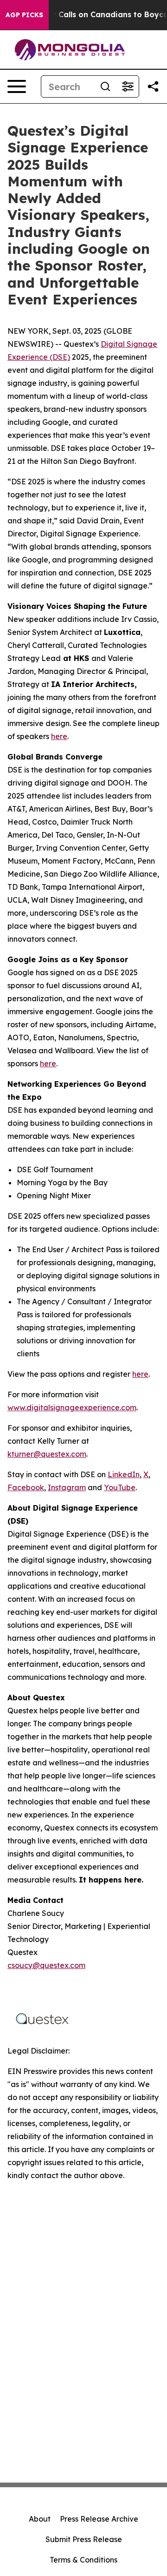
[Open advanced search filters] (128, 86)
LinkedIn (124, 1474)
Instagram (67, 1487)
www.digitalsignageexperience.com (72, 1407)
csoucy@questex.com (46, 1965)
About (40, 2519)
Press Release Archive (99, 2519)
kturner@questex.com (47, 1454)
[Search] (105, 86)
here (59, 736)
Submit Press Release (84, 2539)
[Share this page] (153, 86)
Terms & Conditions (83, 2560)
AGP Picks (24, 15)
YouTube (120, 1487)
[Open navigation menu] (17, 86)
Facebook (26, 1487)
